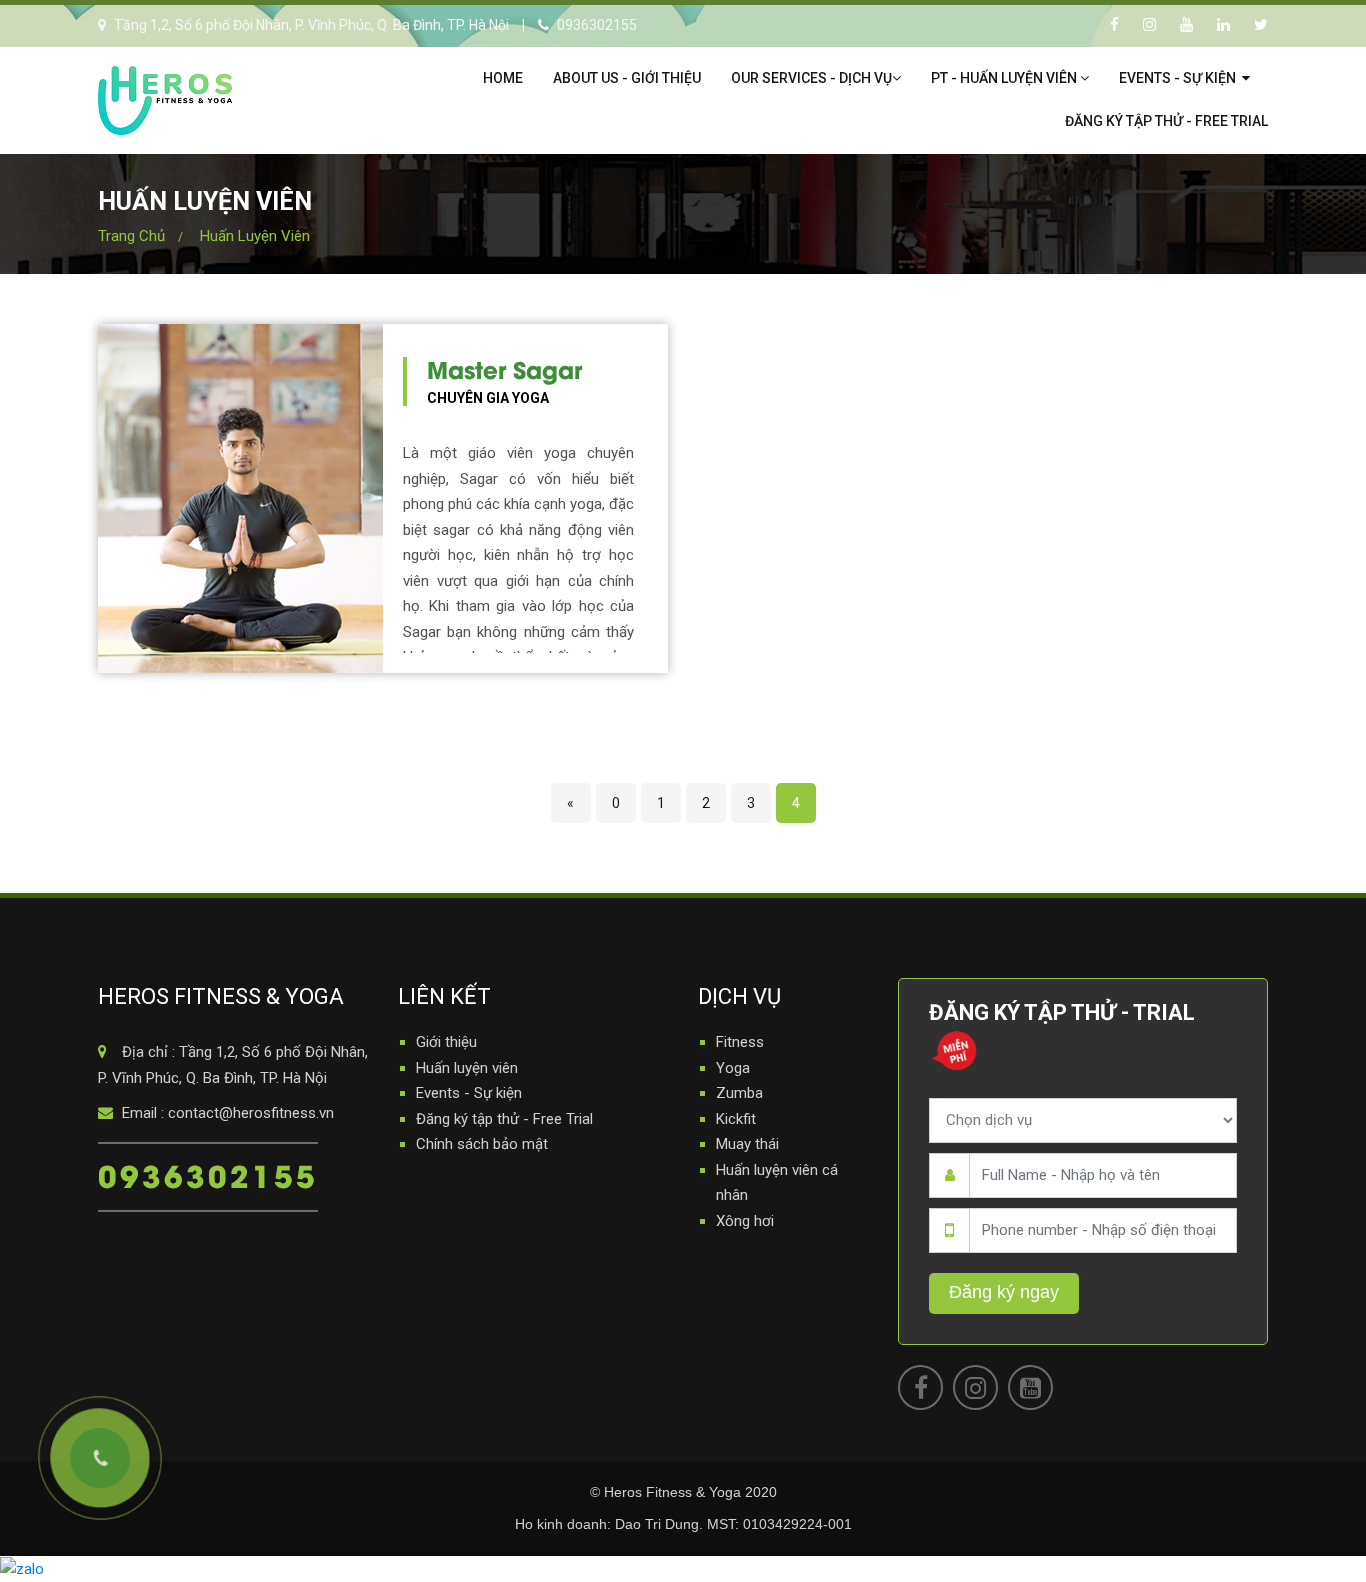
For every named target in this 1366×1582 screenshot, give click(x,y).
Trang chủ (131, 236)
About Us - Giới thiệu (627, 78)
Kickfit (736, 1119)
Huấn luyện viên (255, 236)
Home (503, 78)
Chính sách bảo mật (482, 1144)
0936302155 (208, 1174)
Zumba (739, 1093)
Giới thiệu (446, 1042)
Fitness (740, 1042)
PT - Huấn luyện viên (1005, 78)
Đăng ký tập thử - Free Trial (1166, 121)
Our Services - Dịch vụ (811, 78)
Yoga (733, 1068)
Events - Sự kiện (1179, 78)
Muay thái (747, 1144)
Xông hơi (745, 1221)
